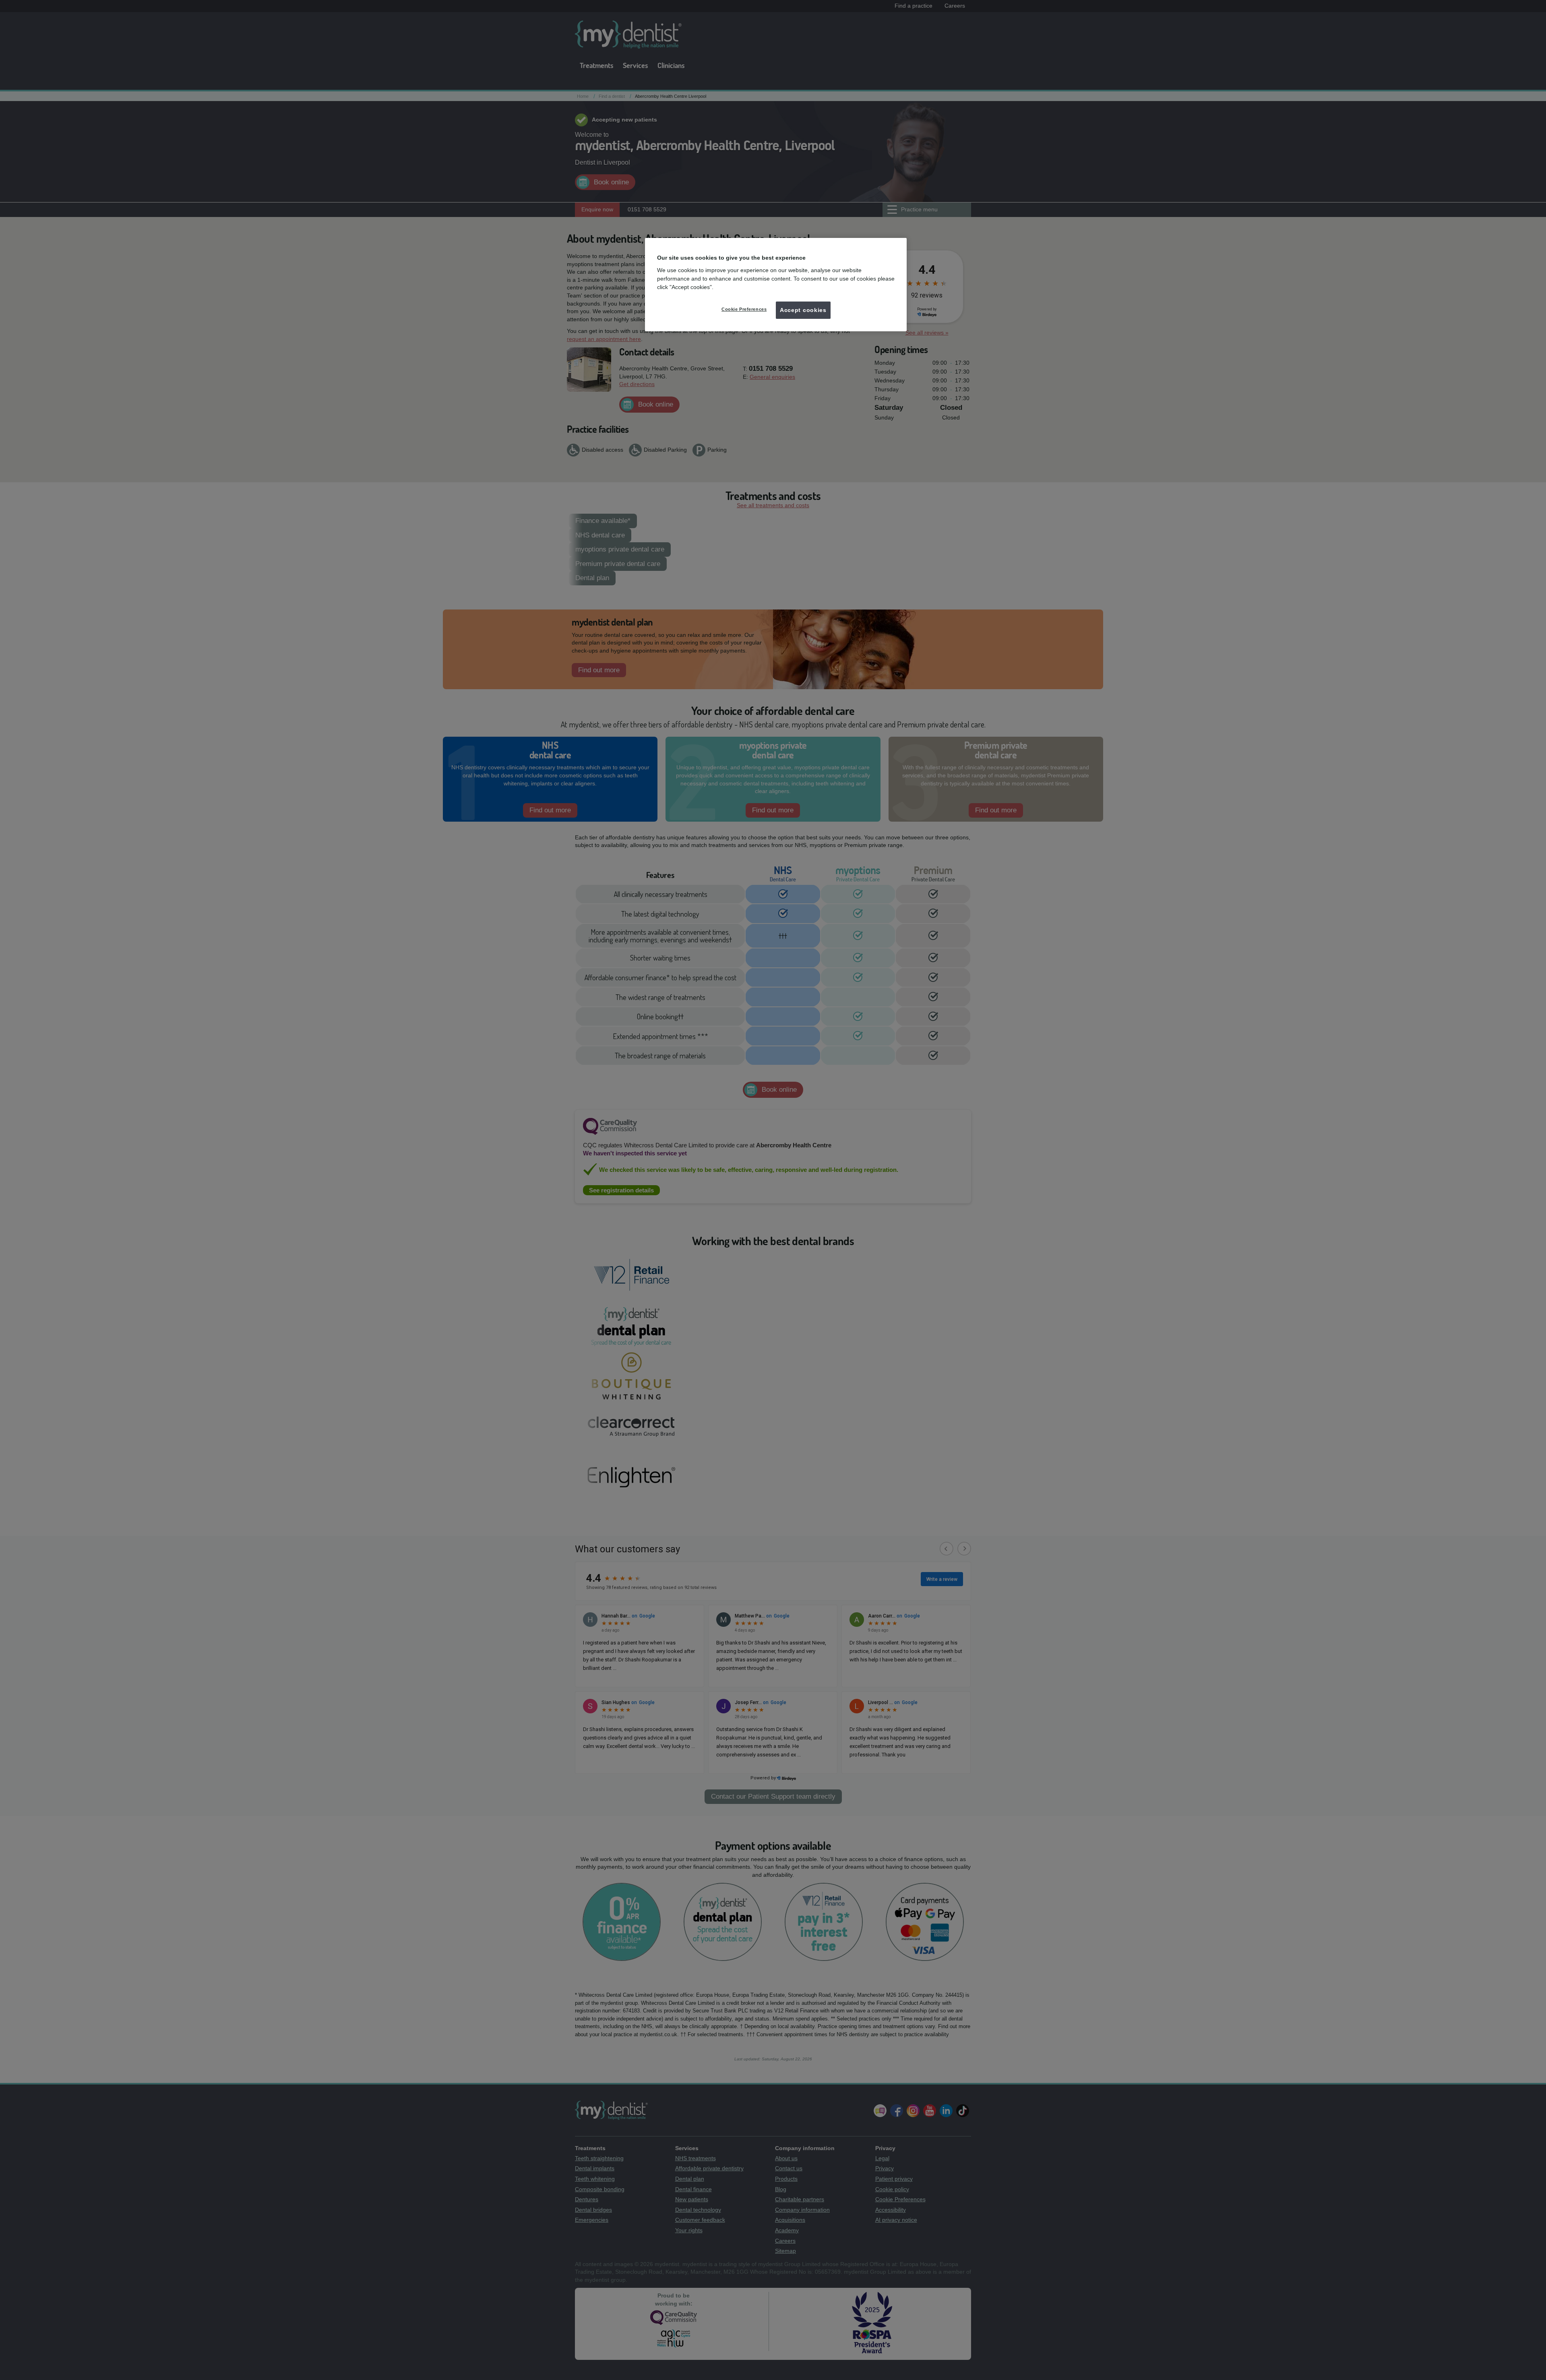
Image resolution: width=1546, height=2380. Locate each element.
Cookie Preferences (744, 309)
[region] (776, 285)
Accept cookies (803, 310)
